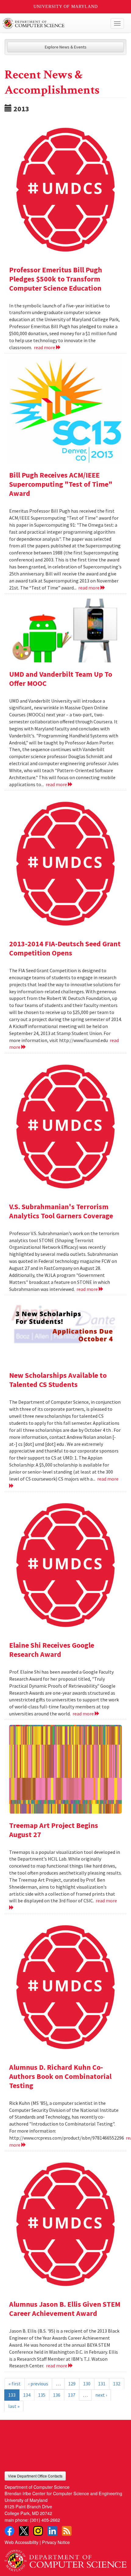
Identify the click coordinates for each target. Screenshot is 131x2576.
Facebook (9, 2531)
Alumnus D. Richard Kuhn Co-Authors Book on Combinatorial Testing (60, 2076)
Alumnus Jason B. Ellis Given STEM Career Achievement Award (65, 2309)
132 (117, 2384)
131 (102, 2384)
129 (72, 2384)
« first (15, 2384)
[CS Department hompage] (65, 2558)
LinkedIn (52, 2531)
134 (27, 2395)
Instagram (38, 2531)
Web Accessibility (21, 2542)
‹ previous (38, 2384)
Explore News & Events (66, 47)
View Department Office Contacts (35, 2476)
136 (57, 2395)
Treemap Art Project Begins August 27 (54, 1830)
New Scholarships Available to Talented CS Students (58, 1380)
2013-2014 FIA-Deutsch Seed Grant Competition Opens (65, 948)
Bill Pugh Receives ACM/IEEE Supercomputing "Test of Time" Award (61, 484)
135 (42, 2395)
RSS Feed (67, 2531)
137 (72, 2395)
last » (14, 2406)
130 (87, 2384)
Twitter (24, 2531)
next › (101, 2395)
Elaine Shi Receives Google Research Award (52, 1650)
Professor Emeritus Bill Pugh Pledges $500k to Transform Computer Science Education (56, 279)
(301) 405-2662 (45, 2520)
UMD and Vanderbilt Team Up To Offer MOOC (61, 679)
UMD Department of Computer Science (53, 23)
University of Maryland (66, 7)
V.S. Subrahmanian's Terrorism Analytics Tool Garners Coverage (61, 1211)
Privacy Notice (56, 2542)
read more (45, 347)
